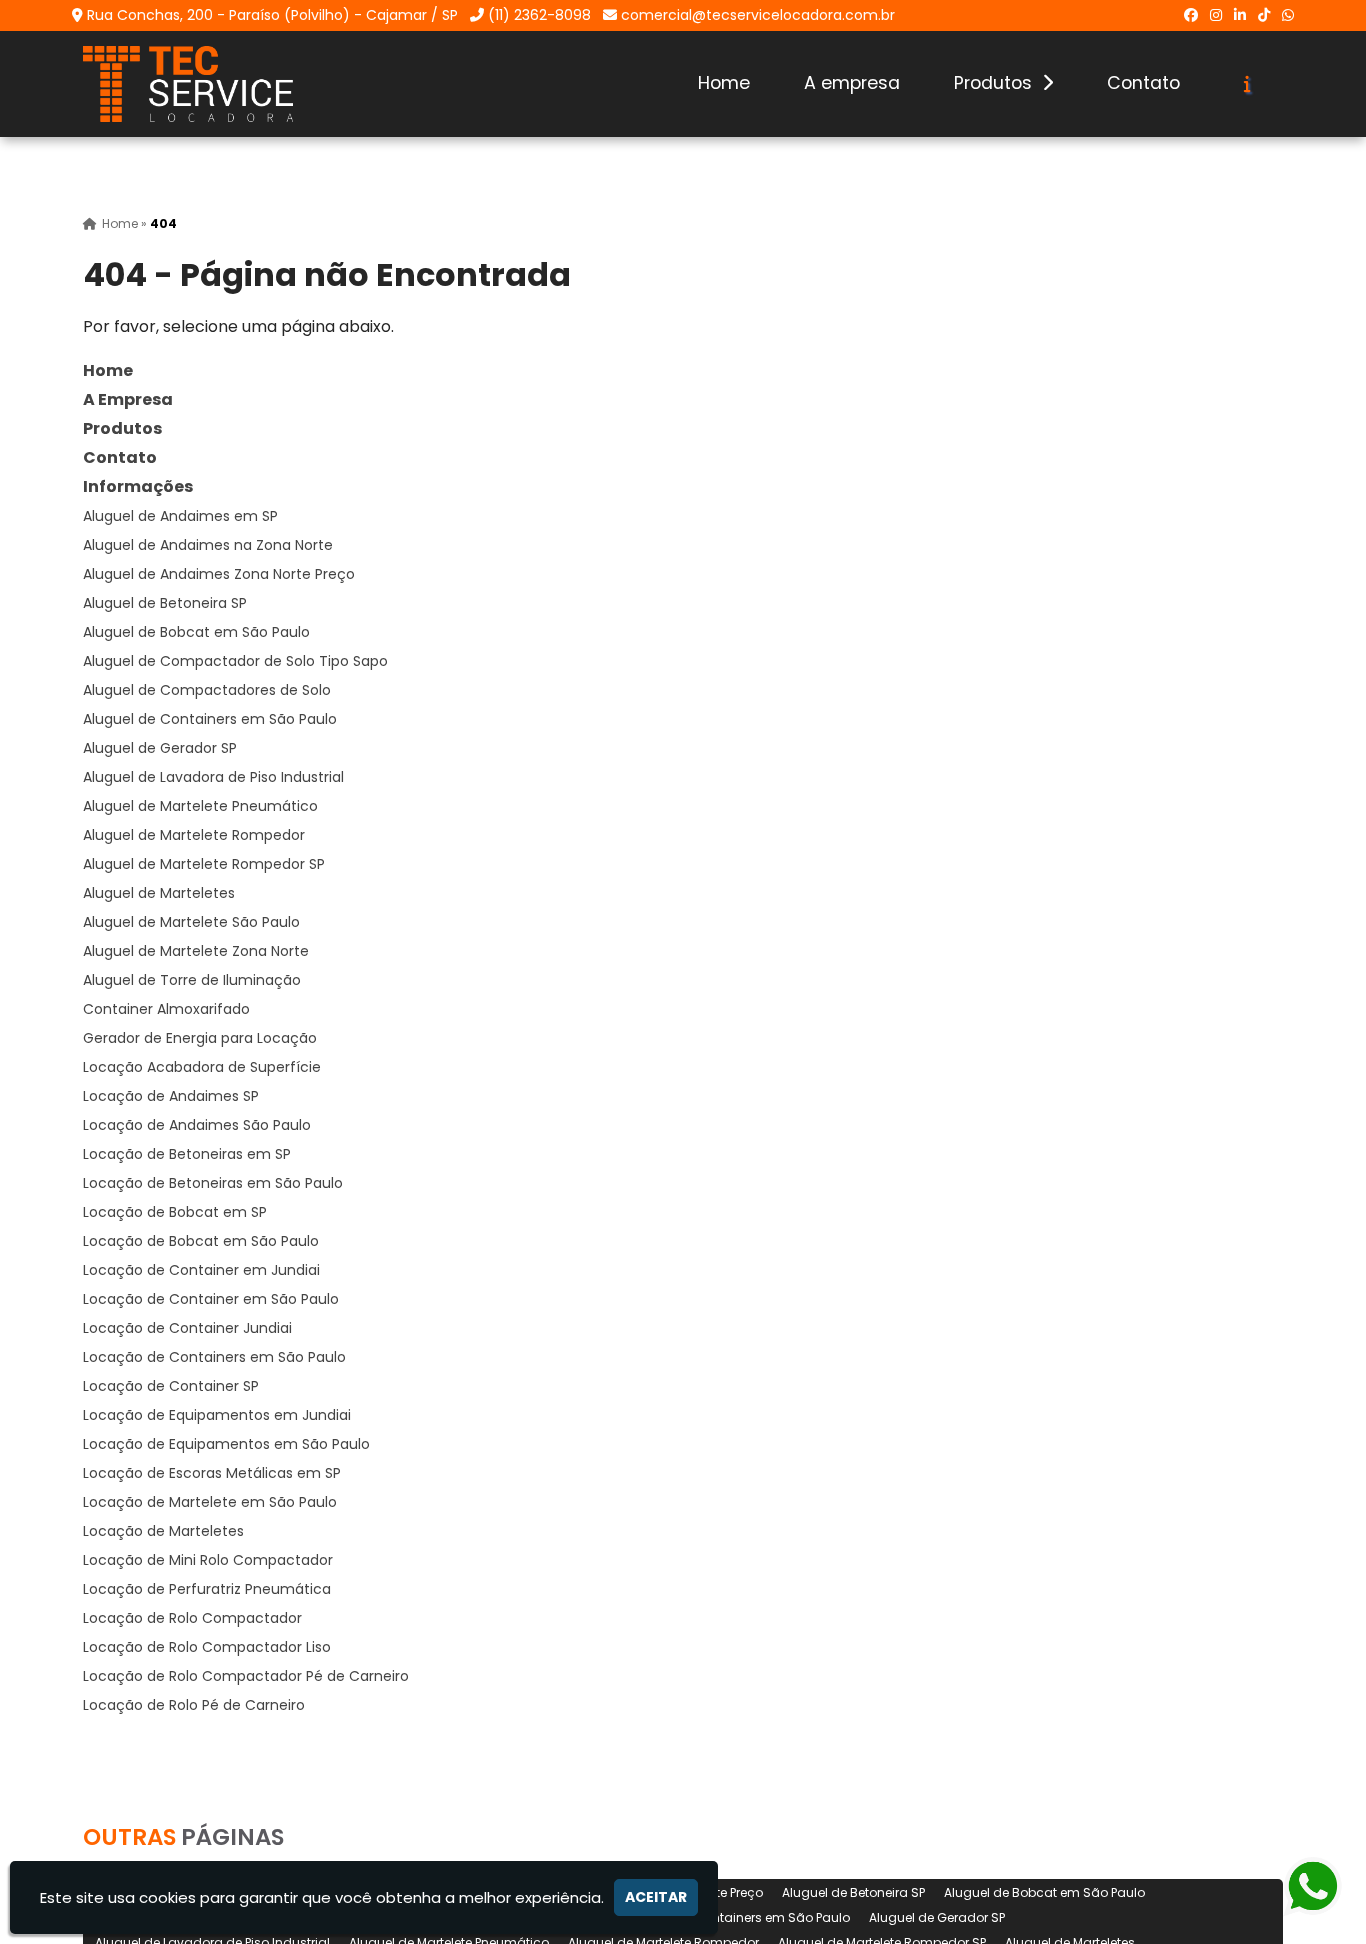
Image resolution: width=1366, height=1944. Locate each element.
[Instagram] (1216, 15)
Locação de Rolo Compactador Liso (207, 1647)
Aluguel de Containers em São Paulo (210, 719)
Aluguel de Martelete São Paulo (191, 922)
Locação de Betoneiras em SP (187, 1154)
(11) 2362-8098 (539, 15)
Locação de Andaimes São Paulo (197, 1125)
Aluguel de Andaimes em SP (180, 516)
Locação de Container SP (171, 1386)
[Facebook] (1191, 15)
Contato (1143, 83)
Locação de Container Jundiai (187, 1328)
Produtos (995, 83)
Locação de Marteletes (163, 1531)
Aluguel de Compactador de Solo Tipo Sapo (235, 661)
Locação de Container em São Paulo (211, 1299)
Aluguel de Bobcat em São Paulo (196, 632)
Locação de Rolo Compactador (192, 1618)
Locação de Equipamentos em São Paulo (226, 1444)
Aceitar (656, 1897)
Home (724, 83)
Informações (138, 486)
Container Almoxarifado (166, 1009)
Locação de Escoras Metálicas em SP (212, 1473)
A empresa (852, 83)
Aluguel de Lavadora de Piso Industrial (213, 777)
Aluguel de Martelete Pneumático (200, 806)
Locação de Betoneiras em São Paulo (213, 1183)
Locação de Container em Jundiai (201, 1270)
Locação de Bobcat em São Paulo (201, 1241)
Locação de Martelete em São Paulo (210, 1502)
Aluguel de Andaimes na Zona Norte (208, 545)
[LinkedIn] (1240, 15)
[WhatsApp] (1288, 15)
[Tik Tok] (1264, 15)
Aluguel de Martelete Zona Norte (196, 951)
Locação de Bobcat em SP (175, 1212)
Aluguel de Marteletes (159, 893)
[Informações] (1247, 84)
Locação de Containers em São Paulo (214, 1357)
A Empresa (128, 399)
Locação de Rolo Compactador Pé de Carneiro (246, 1676)
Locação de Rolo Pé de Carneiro (194, 1705)
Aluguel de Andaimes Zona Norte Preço (219, 574)
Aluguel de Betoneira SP (165, 603)
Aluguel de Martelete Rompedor (194, 835)
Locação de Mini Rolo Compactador (208, 1560)
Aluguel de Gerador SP (160, 748)
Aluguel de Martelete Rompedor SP (204, 864)
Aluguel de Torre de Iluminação (192, 980)
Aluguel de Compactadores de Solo (207, 690)
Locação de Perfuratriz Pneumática (207, 1589)
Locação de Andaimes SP (171, 1096)
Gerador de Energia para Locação (200, 1038)
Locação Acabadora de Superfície (202, 1067)
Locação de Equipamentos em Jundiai (217, 1415)
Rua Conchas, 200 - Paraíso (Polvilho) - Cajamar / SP (272, 15)
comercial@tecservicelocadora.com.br (758, 15)
